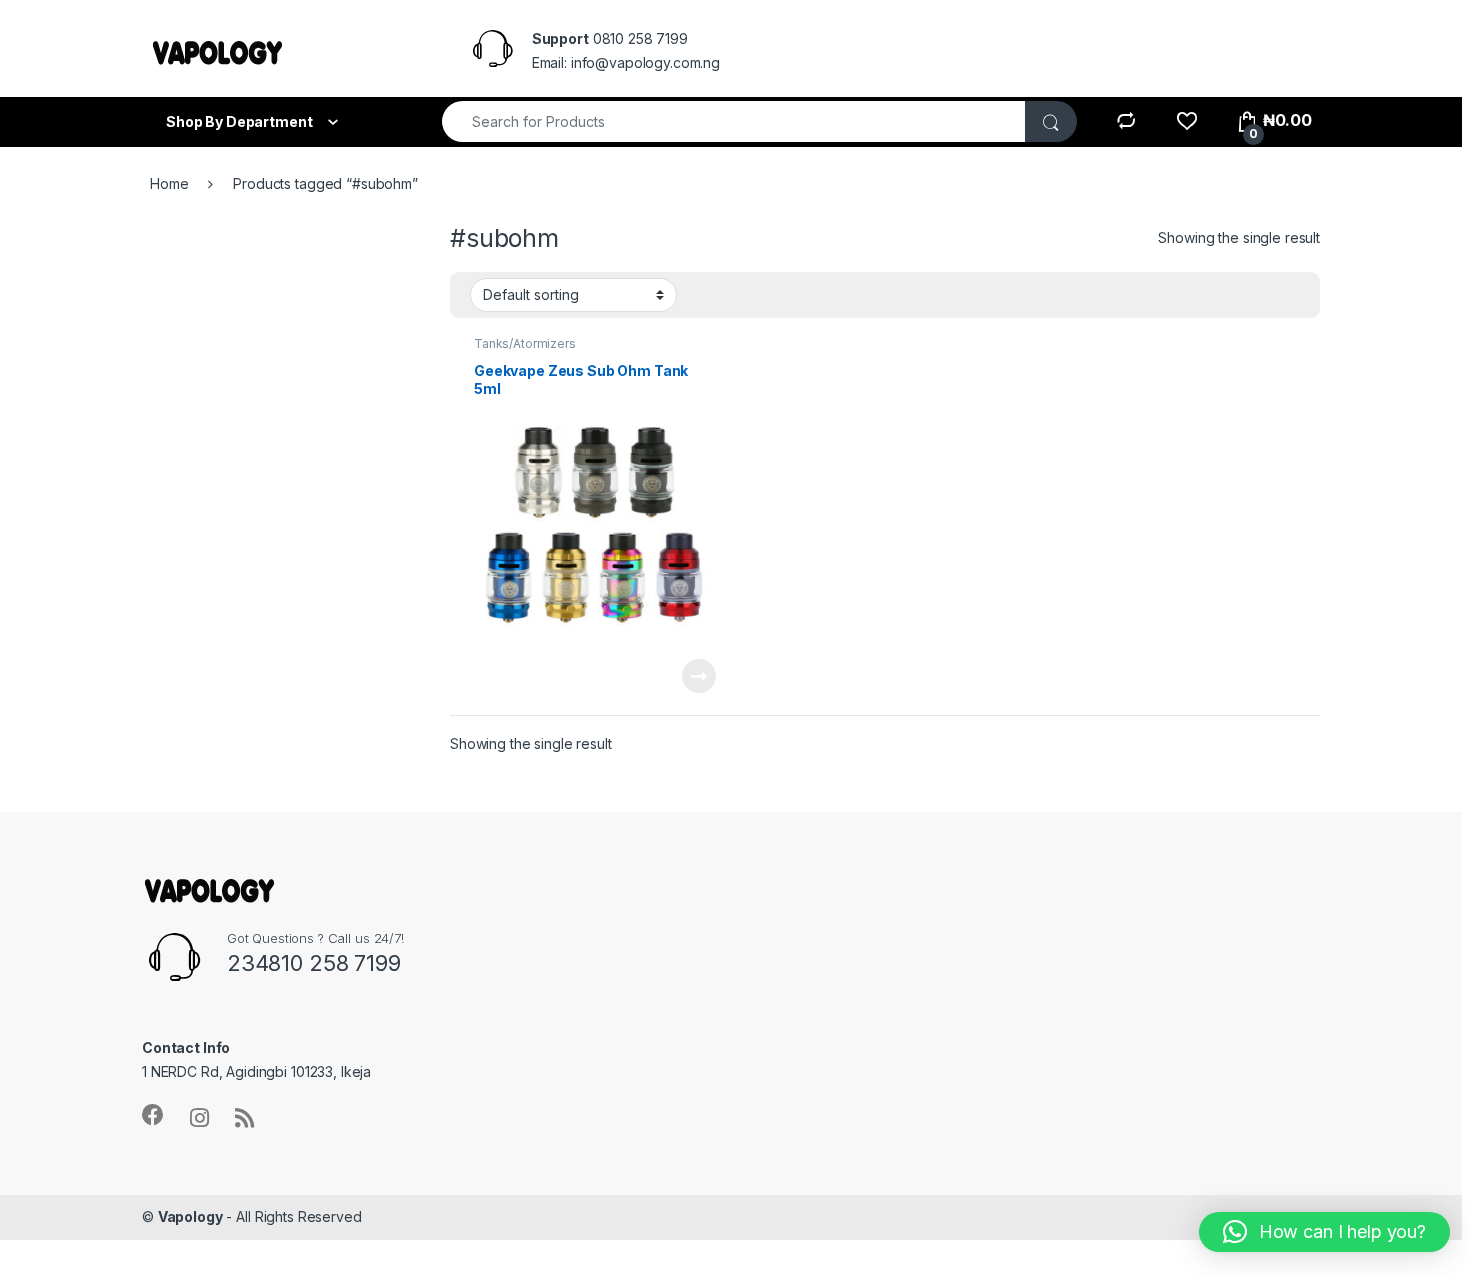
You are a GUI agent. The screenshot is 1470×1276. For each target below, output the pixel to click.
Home (169, 183)
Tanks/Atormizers (525, 343)
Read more (699, 676)
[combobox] (734, 121)
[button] (1324, 1232)
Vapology (190, 1216)
